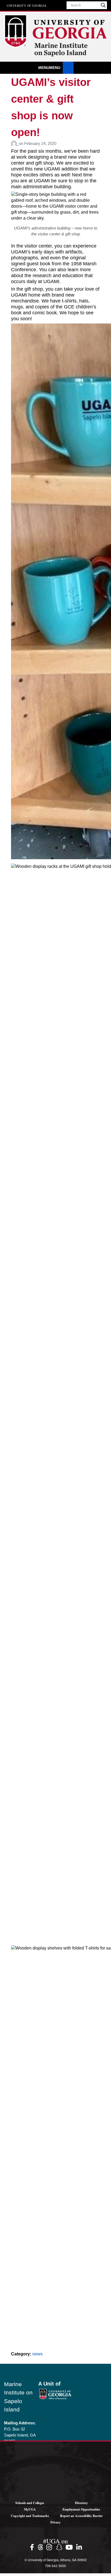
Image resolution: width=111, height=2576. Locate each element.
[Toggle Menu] (68, 68)
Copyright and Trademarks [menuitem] (30, 2516)
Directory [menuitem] (81, 2503)
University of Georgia (27, 5)
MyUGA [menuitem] (30, 2509)
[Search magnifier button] (103, 5)
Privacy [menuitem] (55, 2522)
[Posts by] (15, 143)
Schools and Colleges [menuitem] (30, 2503)
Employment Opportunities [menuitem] (81, 2509)
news (37, 2354)
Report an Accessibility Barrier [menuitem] (81, 2516)
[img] (33, 2547)
